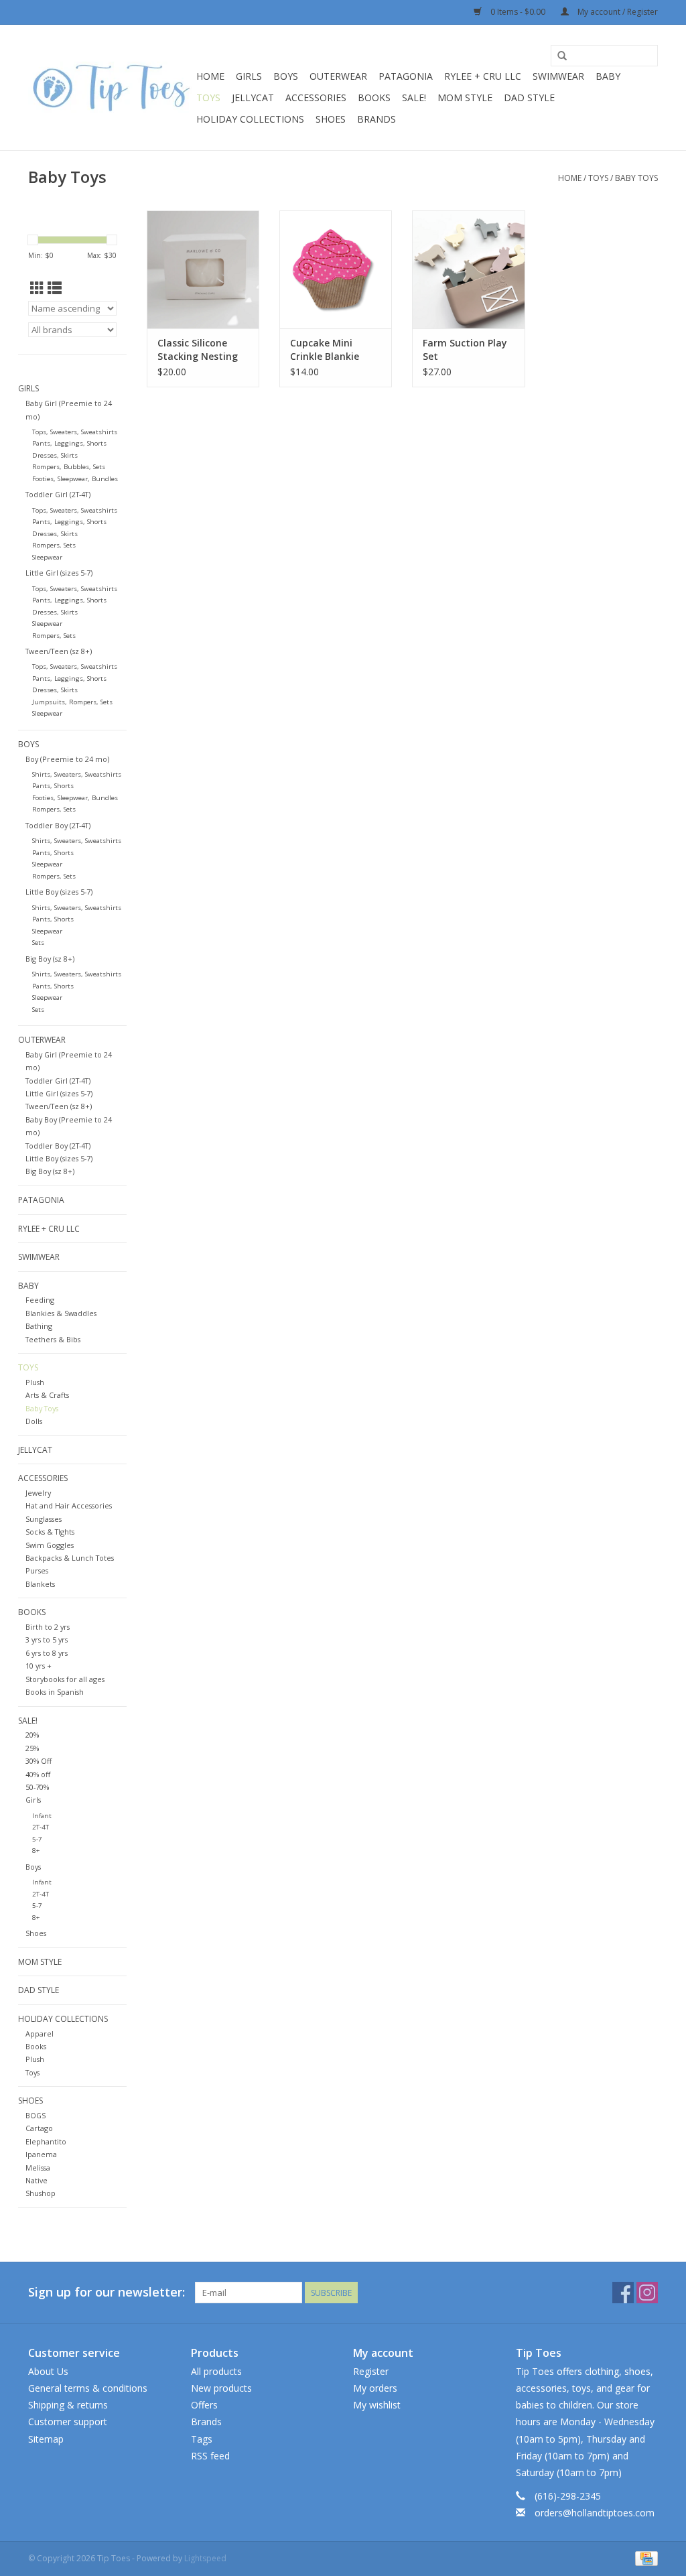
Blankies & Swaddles (61, 1313)
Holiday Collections (250, 119)
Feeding (40, 1300)
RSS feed (210, 2456)
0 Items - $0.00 (518, 12)
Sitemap (46, 2439)
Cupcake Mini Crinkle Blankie (325, 349)
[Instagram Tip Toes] (647, 2293)
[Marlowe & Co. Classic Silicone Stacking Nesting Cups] (203, 269)
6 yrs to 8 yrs (47, 1653)
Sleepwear (47, 557)
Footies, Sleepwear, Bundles (75, 479)
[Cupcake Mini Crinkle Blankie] (336, 269)
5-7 (37, 1839)
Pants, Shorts (53, 786)
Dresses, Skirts (55, 455)
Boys (286, 76)
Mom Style (465, 98)
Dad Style (529, 98)
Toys (208, 98)
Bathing (39, 1326)
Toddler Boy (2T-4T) (58, 825)
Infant (42, 1816)
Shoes (36, 1933)
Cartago (39, 2128)
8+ (36, 1851)
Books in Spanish (55, 1692)
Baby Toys (636, 178)
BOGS (36, 2115)
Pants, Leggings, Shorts (69, 443)
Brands (376, 119)
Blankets (40, 1584)
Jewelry (38, 1493)
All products (216, 2371)
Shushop (41, 2193)
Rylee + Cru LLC (483, 76)
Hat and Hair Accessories (69, 1505)
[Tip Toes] (110, 87)
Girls (249, 76)
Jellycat (253, 98)
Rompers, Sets (54, 545)
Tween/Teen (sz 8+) (59, 651)
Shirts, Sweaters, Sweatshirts (77, 774)
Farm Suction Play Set (465, 349)
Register (371, 2371)
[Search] (562, 56)
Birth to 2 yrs (48, 1627)
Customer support (68, 2422)
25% (32, 1748)
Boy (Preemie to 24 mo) (67, 759)
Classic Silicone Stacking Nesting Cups (198, 350)
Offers (204, 2405)
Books (374, 98)
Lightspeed (205, 2558)
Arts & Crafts (47, 1395)
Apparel (40, 2034)
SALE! (414, 98)
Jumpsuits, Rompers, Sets (72, 702)
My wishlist (377, 2405)
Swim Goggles (50, 1545)
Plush (35, 1382)
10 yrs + (39, 1666)
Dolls (34, 1421)
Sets (38, 943)
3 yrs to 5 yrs (47, 1639)
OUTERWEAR (338, 76)
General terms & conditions (88, 2388)
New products (221, 2388)
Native (37, 2180)
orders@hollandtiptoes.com (595, 2513)
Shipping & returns (68, 2405)
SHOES (331, 119)
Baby (608, 76)
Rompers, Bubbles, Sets (69, 467)
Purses (37, 1570)
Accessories (316, 98)
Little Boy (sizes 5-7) (59, 892)
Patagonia (406, 76)
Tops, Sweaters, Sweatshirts (75, 432)
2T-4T (41, 1827)
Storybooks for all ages (65, 1679)
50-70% (37, 1787)
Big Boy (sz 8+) (50, 959)
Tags (202, 2439)
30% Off (39, 1761)
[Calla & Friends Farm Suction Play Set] (468, 269)
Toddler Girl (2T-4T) (58, 494)
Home (210, 76)
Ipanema (41, 2154)
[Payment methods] (644, 2558)
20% (32, 1735)
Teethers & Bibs (53, 1339)
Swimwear (558, 76)
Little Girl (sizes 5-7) (59, 573)
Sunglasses (44, 1519)
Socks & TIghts (50, 1532)
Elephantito (46, 2141)
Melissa (38, 2168)
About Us (48, 2371)
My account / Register (617, 12)
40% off (38, 1774)
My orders (375, 2388)
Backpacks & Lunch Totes (70, 1558)
